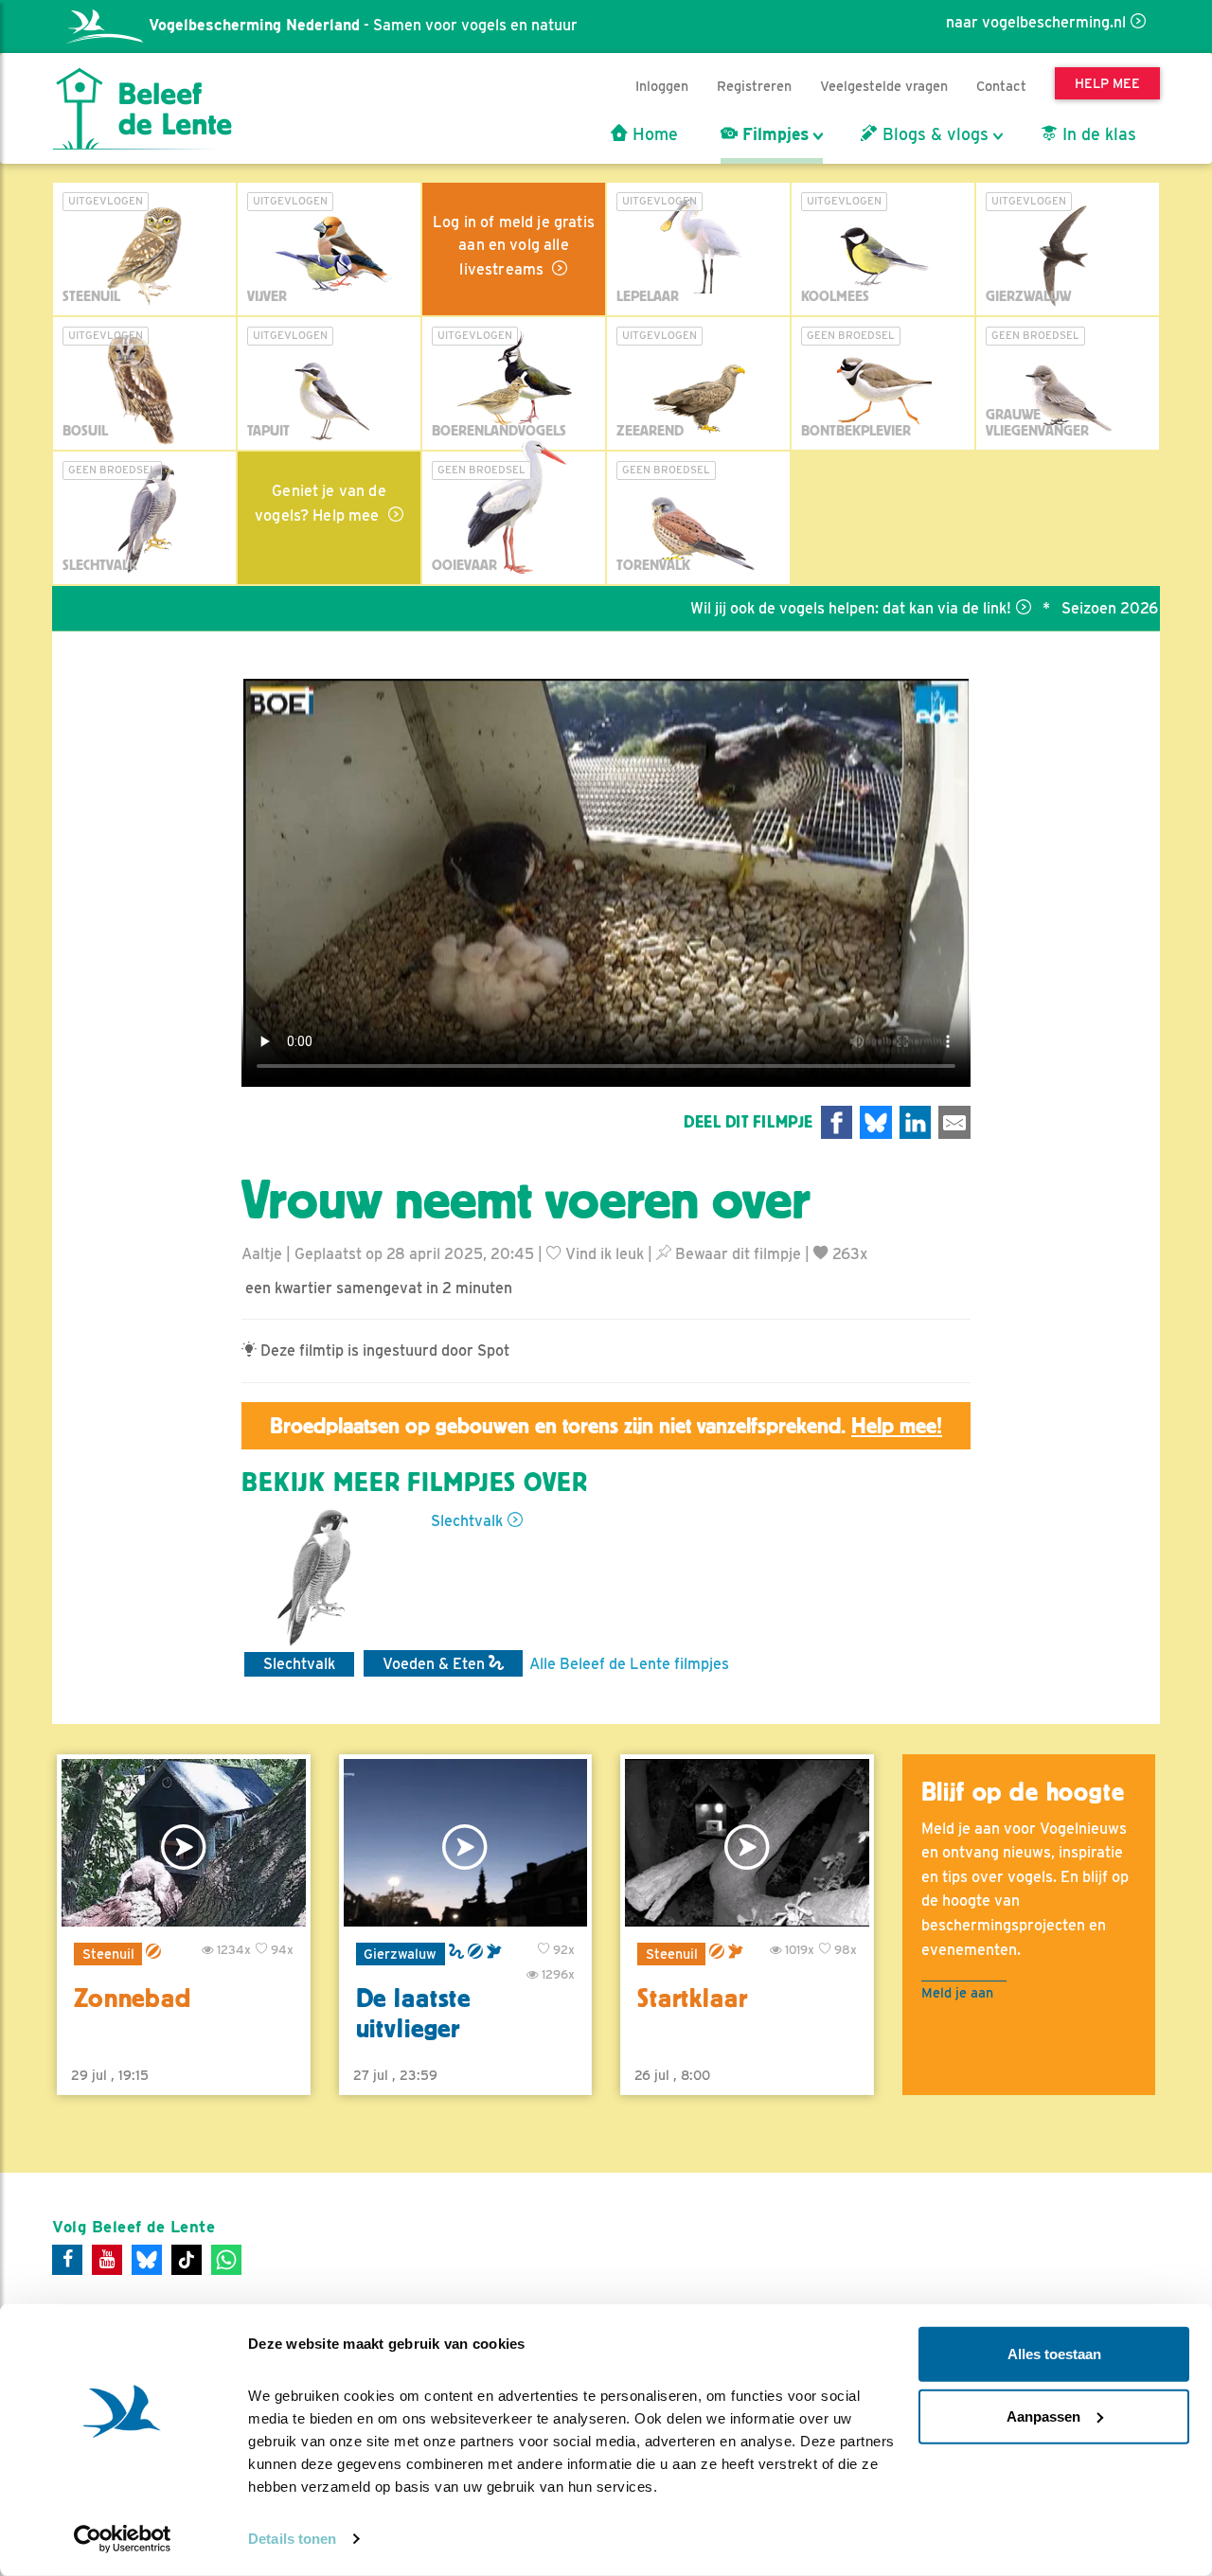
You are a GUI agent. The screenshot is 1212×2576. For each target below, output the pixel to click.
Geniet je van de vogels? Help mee (321, 503)
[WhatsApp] (226, 2260)
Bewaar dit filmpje (736, 1254)
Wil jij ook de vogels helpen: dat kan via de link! (792, 608)
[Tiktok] (187, 2260)
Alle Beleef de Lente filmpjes (629, 1664)
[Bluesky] (147, 2260)
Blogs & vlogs (933, 134)
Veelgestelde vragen (884, 86)
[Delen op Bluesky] (876, 1122)
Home (653, 134)
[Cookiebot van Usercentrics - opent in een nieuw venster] (123, 2539)
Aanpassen (1043, 2416)
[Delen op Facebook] (837, 1122)
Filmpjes (773, 134)
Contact (1001, 86)
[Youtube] (107, 2260)
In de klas (1097, 134)
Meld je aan (957, 1992)
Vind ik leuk (603, 1254)
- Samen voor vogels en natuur (363, 25)
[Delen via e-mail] (954, 1122)
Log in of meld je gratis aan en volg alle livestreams (514, 246)
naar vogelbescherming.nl (1036, 22)
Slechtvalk (467, 1521)
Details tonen (292, 2539)
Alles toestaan (1054, 2354)
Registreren (754, 86)
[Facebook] (67, 2260)
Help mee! (897, 1426)
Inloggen (662, 86)
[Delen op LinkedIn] (916, 1122)
